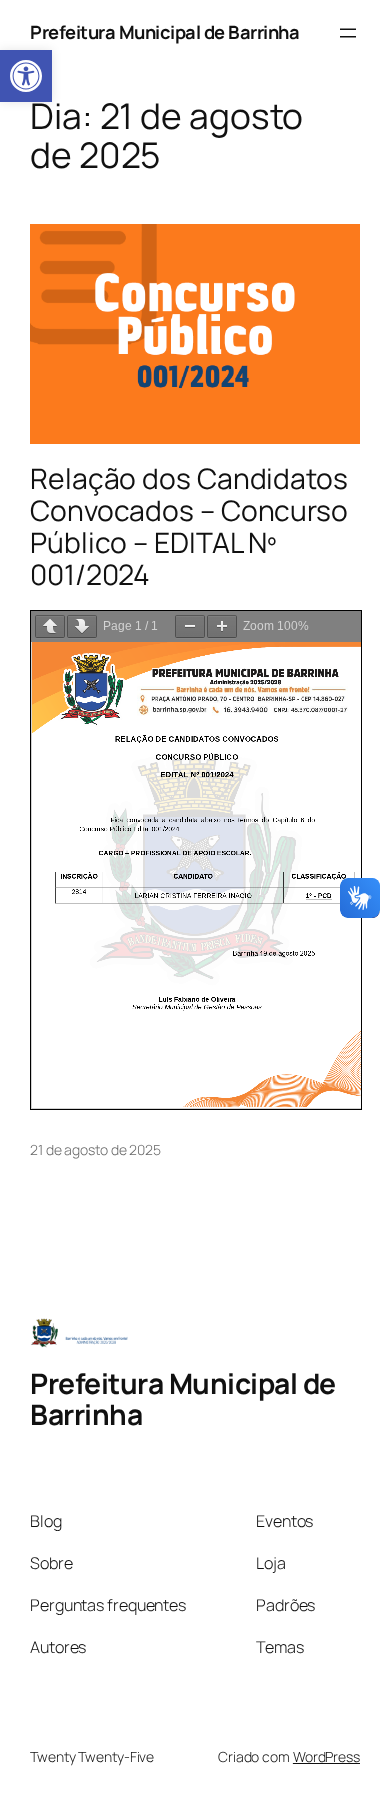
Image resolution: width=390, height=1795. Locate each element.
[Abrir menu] (348, 33)
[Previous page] (50, 626)
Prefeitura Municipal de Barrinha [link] (164, 32)
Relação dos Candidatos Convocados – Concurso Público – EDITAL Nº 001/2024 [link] (189, 526)
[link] (26, 76)
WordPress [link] (326, 1756)
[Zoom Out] (190, 626)
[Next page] (82, 626)
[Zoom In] (222, 626)
